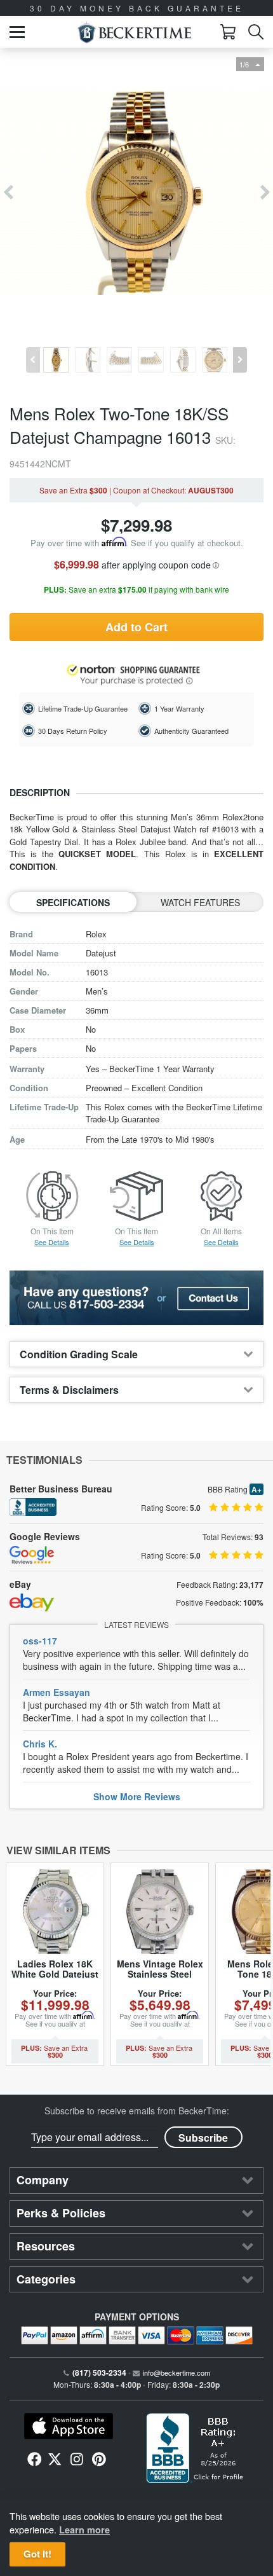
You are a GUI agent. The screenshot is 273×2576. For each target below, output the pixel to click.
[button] (17, 32)
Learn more (84, 2530)
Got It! (37, 2554)
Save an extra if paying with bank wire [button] (136, 590)
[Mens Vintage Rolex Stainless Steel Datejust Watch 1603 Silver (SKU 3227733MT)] (160, 1912)
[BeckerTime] (134, 32)
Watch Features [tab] (200, 902)
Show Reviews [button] (137, 1796)
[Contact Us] (136, 1298)
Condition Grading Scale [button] (79, 1354)
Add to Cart (136, 627)
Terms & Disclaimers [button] (69, 1390)
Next (265, 193)
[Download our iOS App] (68, 2427)
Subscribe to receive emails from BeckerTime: (137, 2111)
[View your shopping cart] (228, 32)
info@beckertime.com (176, 2373)
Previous (8, 193)
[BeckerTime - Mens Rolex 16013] (136, 193)
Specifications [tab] (73, 902)
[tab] (136, 1354)
